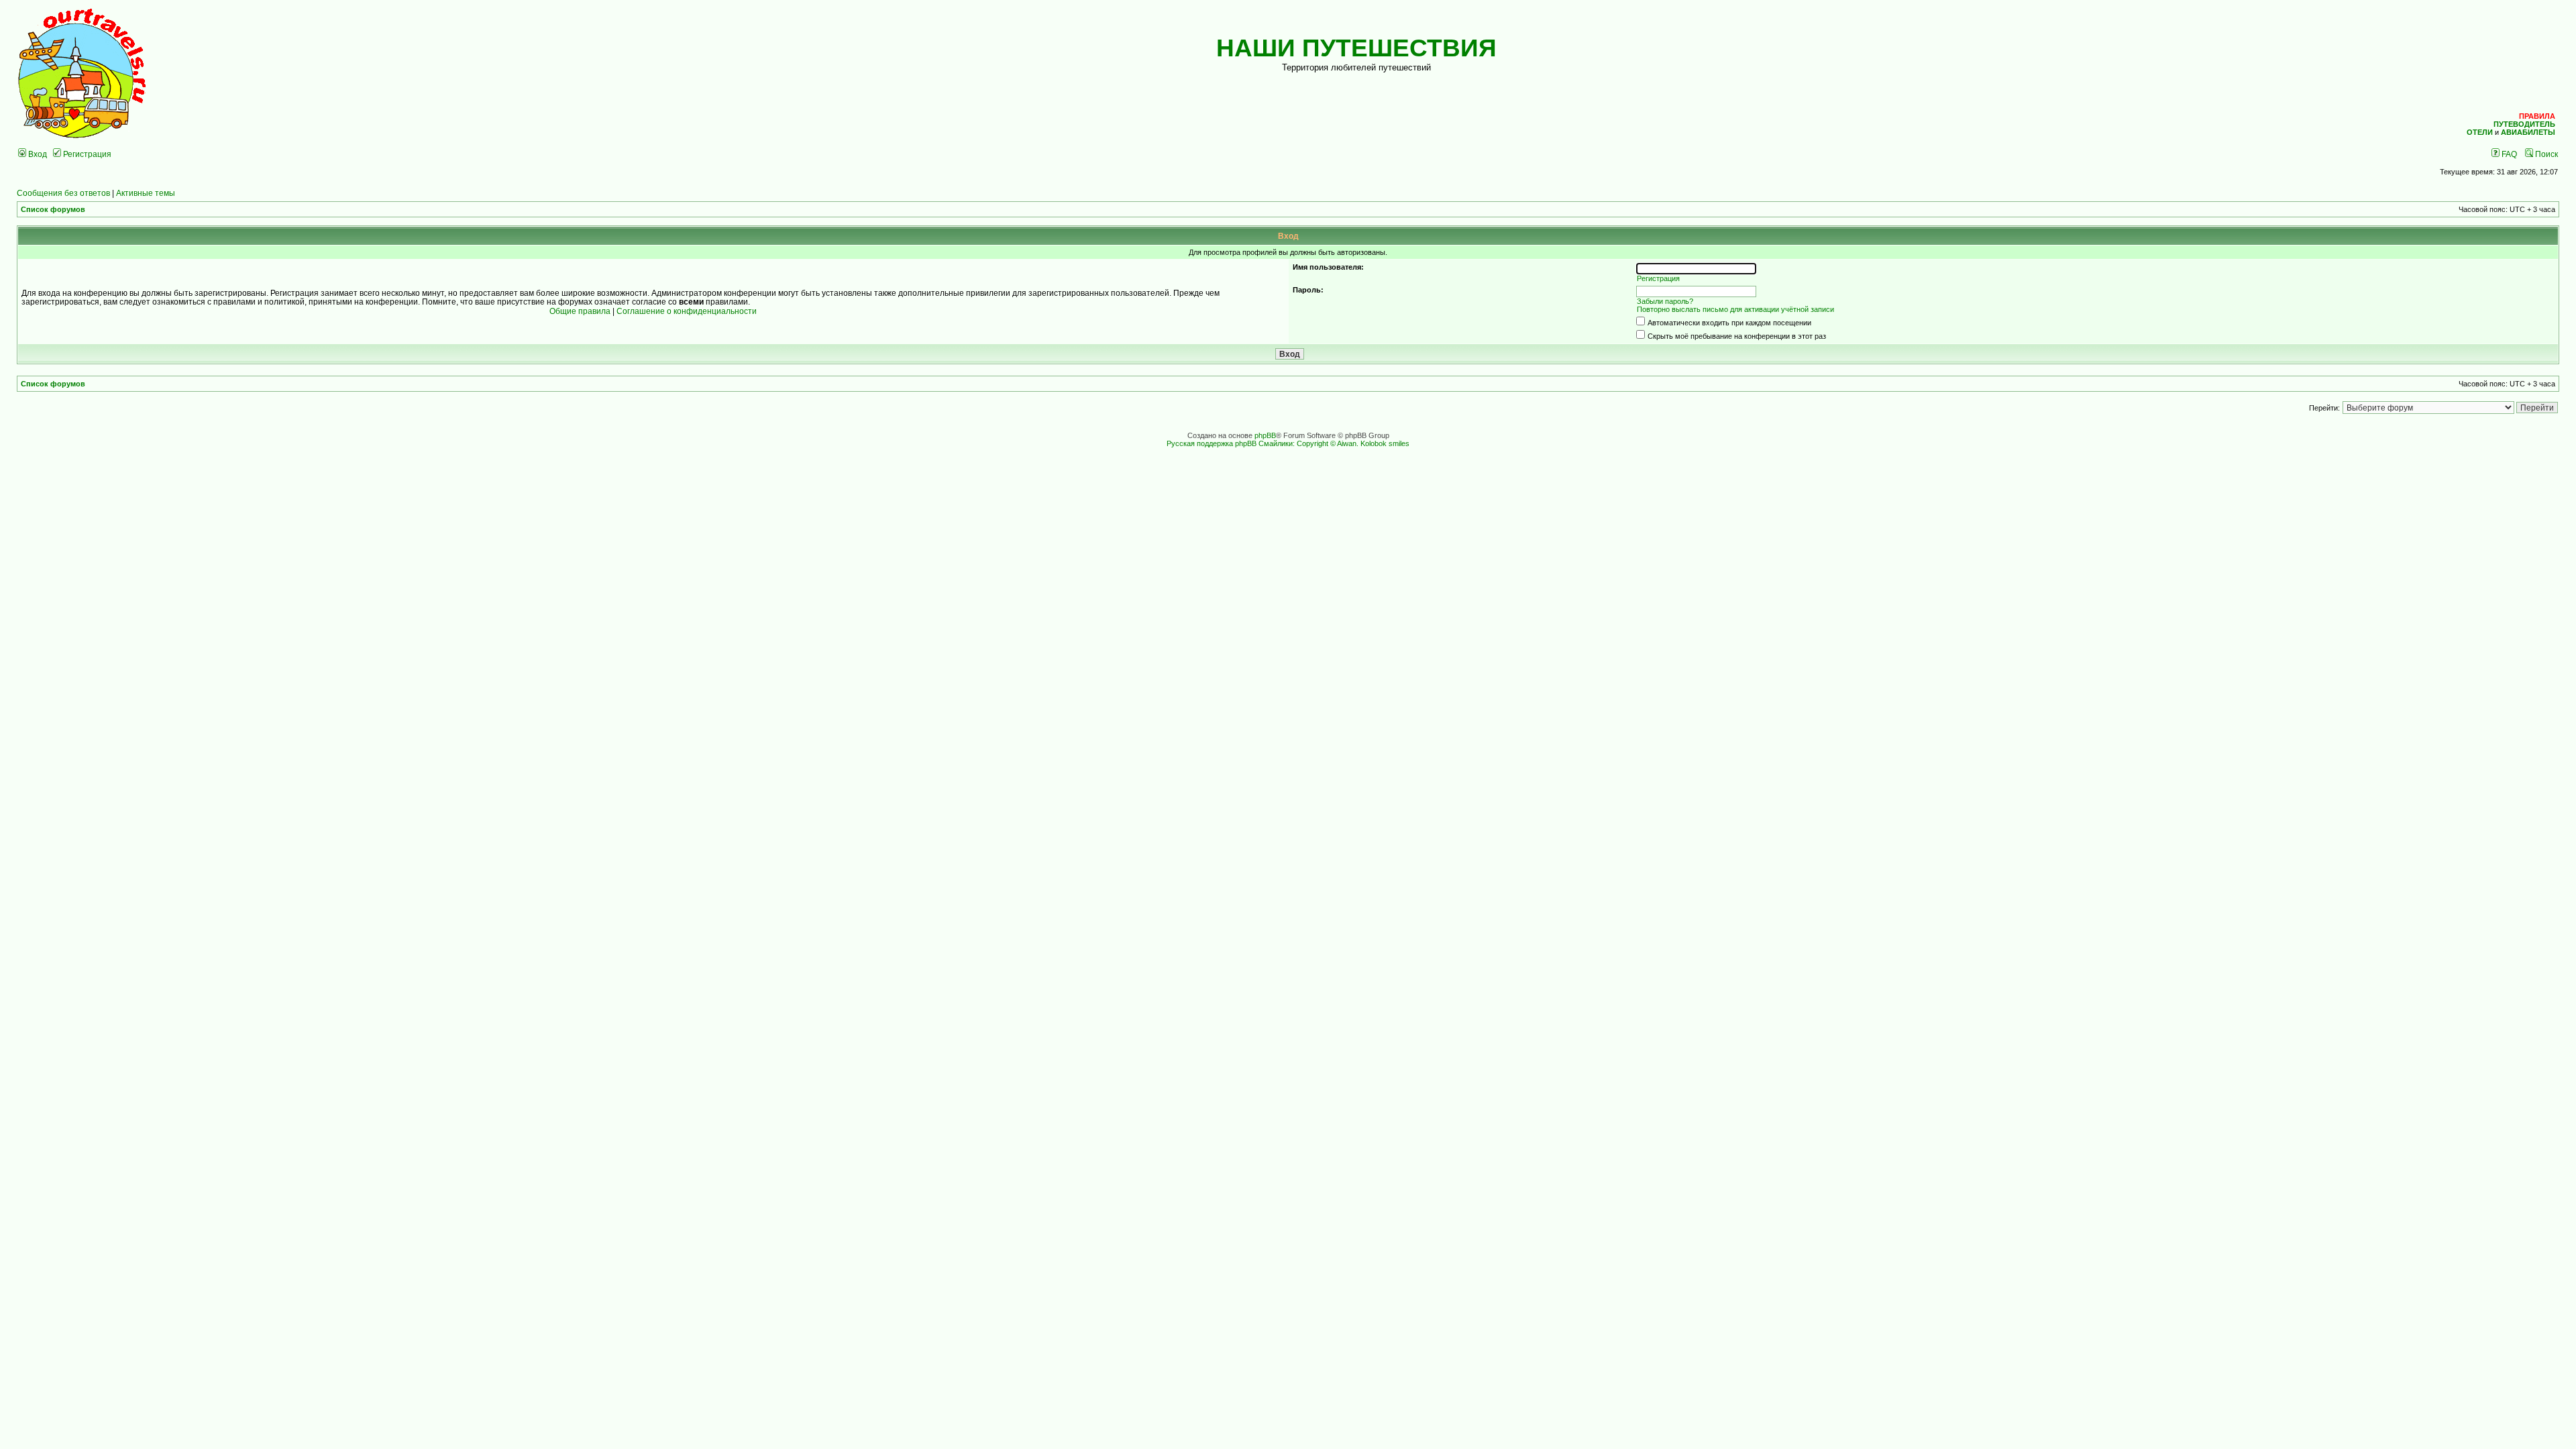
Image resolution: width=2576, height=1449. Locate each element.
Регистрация (86, 154)
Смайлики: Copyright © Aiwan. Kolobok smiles (1334, 443)
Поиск (2545, 154)
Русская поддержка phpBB (1212, 443)
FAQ (2508, 154)
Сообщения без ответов (63, 193)
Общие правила (580, 311)
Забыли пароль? (1665, 301)
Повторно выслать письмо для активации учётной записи (1735, 309)
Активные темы (146, 193)
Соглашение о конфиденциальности (687, 311)
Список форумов (53, 209)
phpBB (1265, 435)
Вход (37, 154)
